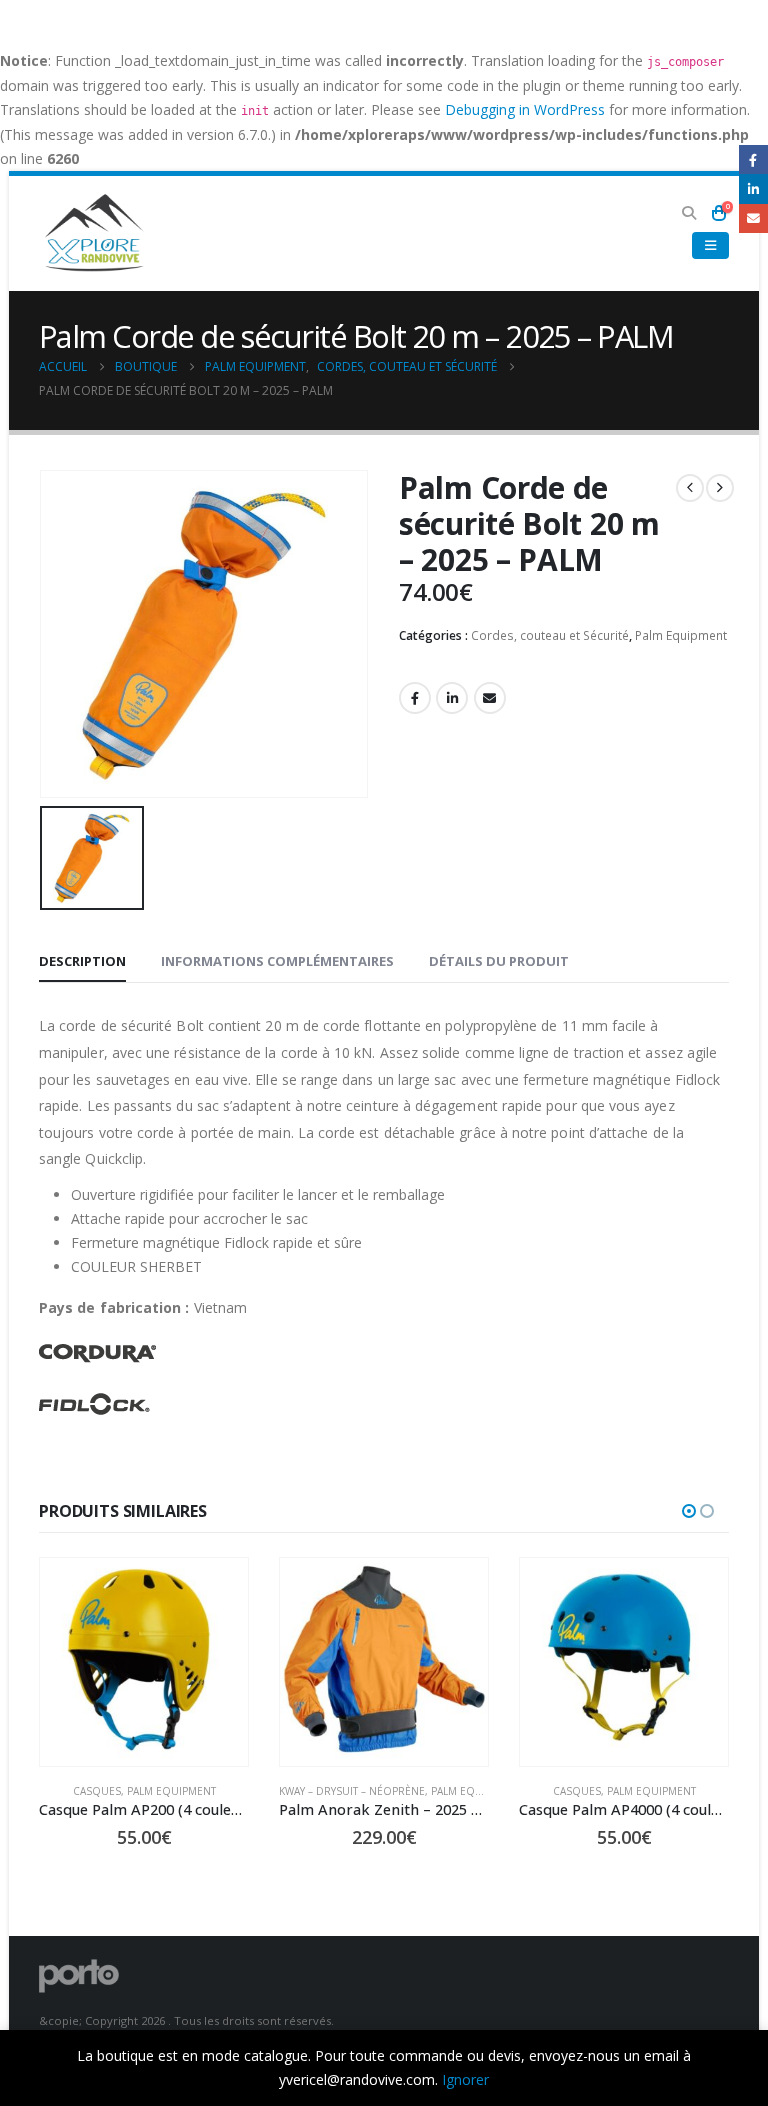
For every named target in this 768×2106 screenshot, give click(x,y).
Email (490, 698)
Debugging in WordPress (525, 109)
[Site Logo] (94, 233)
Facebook (415, 698)
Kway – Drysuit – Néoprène (352, 1791)
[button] (688, 213)
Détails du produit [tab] (499, 961)
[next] (720, 488)
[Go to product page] (144, 1662)
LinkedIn (452, 698)
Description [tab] (82, 961)
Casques (97, 1791)
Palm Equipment (681, 635)
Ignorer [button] (465, 2079)
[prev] (690, 488)
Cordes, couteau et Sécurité (550, 635)
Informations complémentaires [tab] (277, 961)
